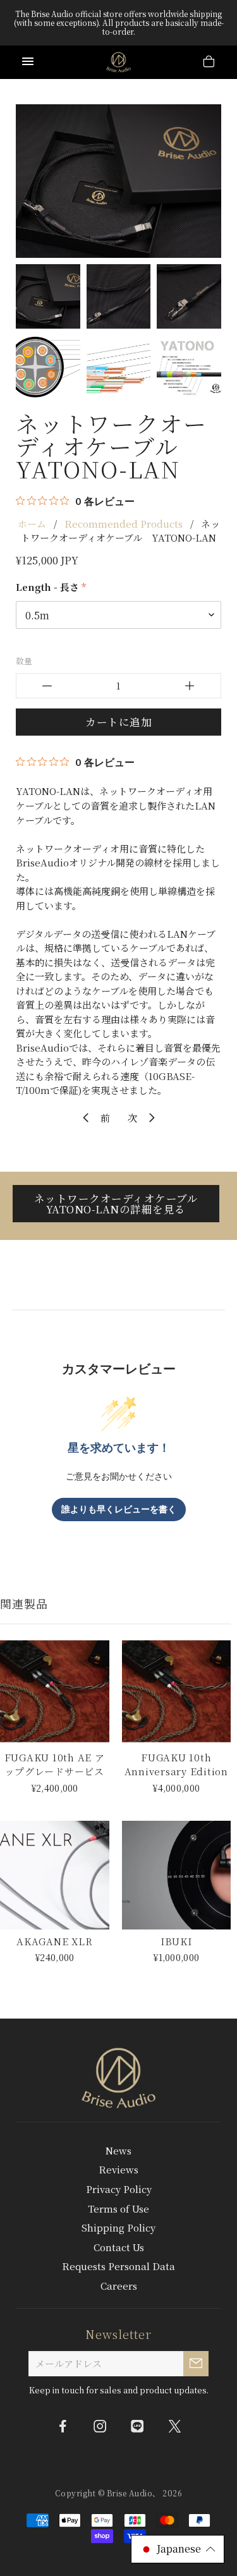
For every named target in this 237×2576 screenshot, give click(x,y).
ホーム (32, 524)
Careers (119, 2286)
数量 (24, 661)
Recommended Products (124, 524)
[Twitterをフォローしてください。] (174, 2426)
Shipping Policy (118, 2227)
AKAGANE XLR (54, 1941)
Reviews (118, 2169)
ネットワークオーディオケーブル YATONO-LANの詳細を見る (122, 1204)
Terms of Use (118, 2208)
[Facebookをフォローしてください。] (63, 2426)
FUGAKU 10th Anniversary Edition (176, 1765)
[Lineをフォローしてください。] (137, 2426)
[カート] (209, 63)
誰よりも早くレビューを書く (119, 1510)
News (118, 2150)
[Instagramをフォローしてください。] (100, 2426)
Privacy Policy (119, 2189)
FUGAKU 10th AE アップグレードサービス (55, 1765)
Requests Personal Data (118, 2266)
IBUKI (176, 1941)
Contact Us (119, 2247)
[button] (178, 2549)
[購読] (196, 2364)
